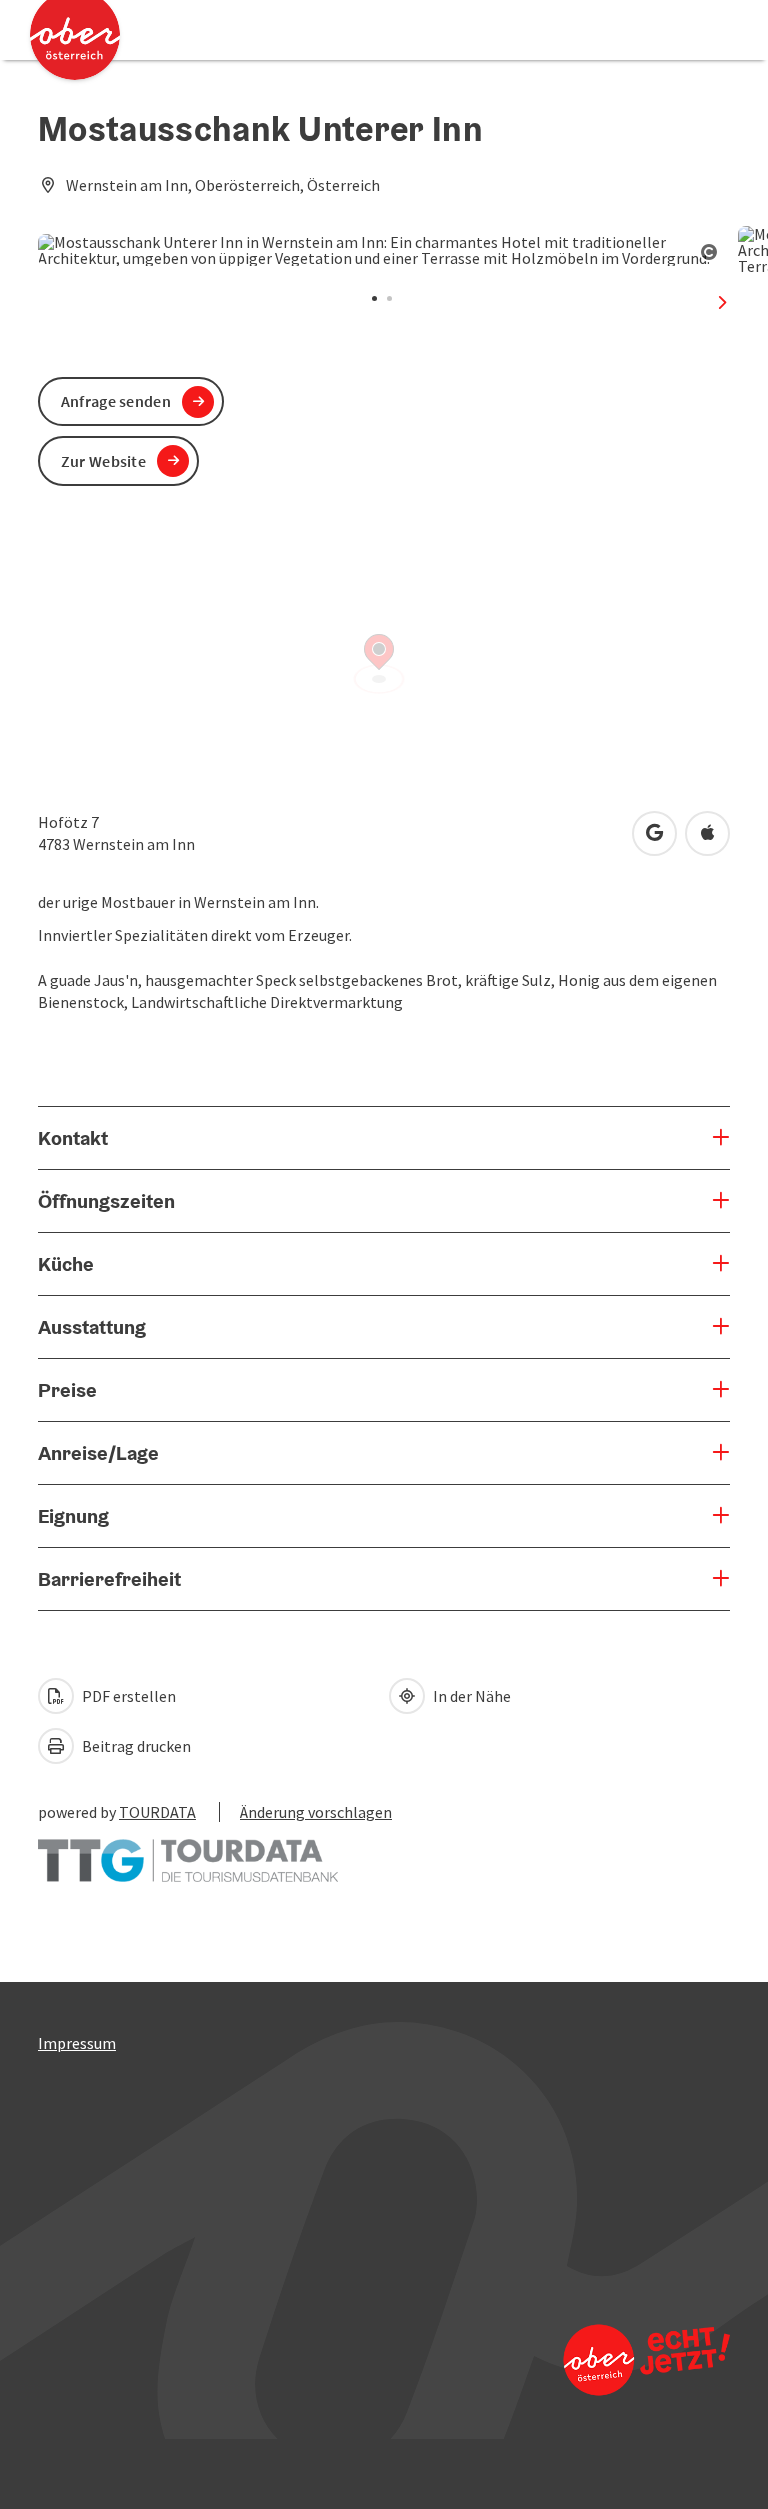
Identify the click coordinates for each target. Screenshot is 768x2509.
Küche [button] (66, 1264)
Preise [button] (67, 1390)
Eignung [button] (73, 1516)
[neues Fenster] (188, 1851)
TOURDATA (157, 1812)
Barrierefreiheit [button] (109, 1579)
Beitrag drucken (135, 1746)
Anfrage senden (116, 401)
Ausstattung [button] (92, 1327)
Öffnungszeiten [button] (106, 1201)
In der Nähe (470, 1696)
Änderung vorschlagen (316, 1812)
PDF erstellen (127, 1696)
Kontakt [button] (73, 1138)
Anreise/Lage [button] (98, 1453)
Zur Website (103, 461)
